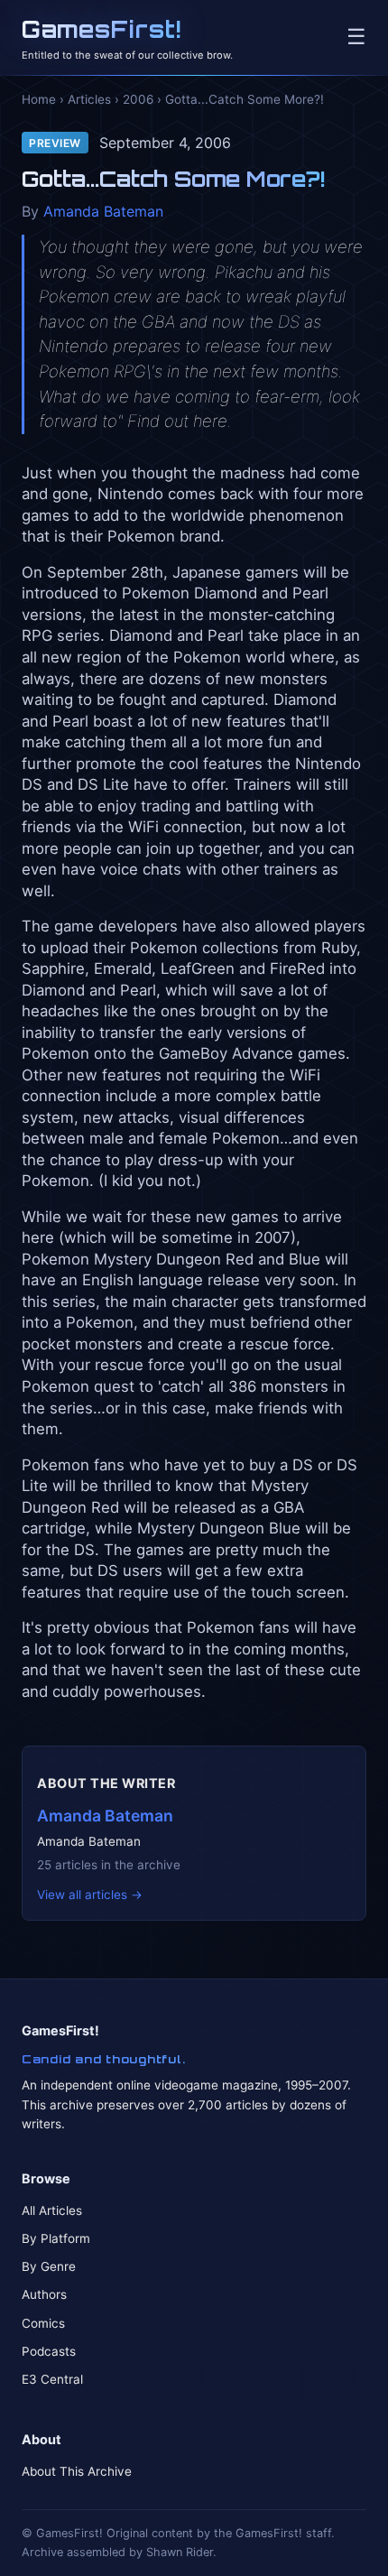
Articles (89, 99)
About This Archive (77, 2471)
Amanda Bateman (103, 211)
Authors (44, 2294)
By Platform (56, 2238)
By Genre (49, 2266)
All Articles (52, 2210)
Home (39, 99)
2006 (138, 99)
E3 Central (52, 2379)
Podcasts (49, 2351)
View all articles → (90, 1895)
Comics (43, 2323)
